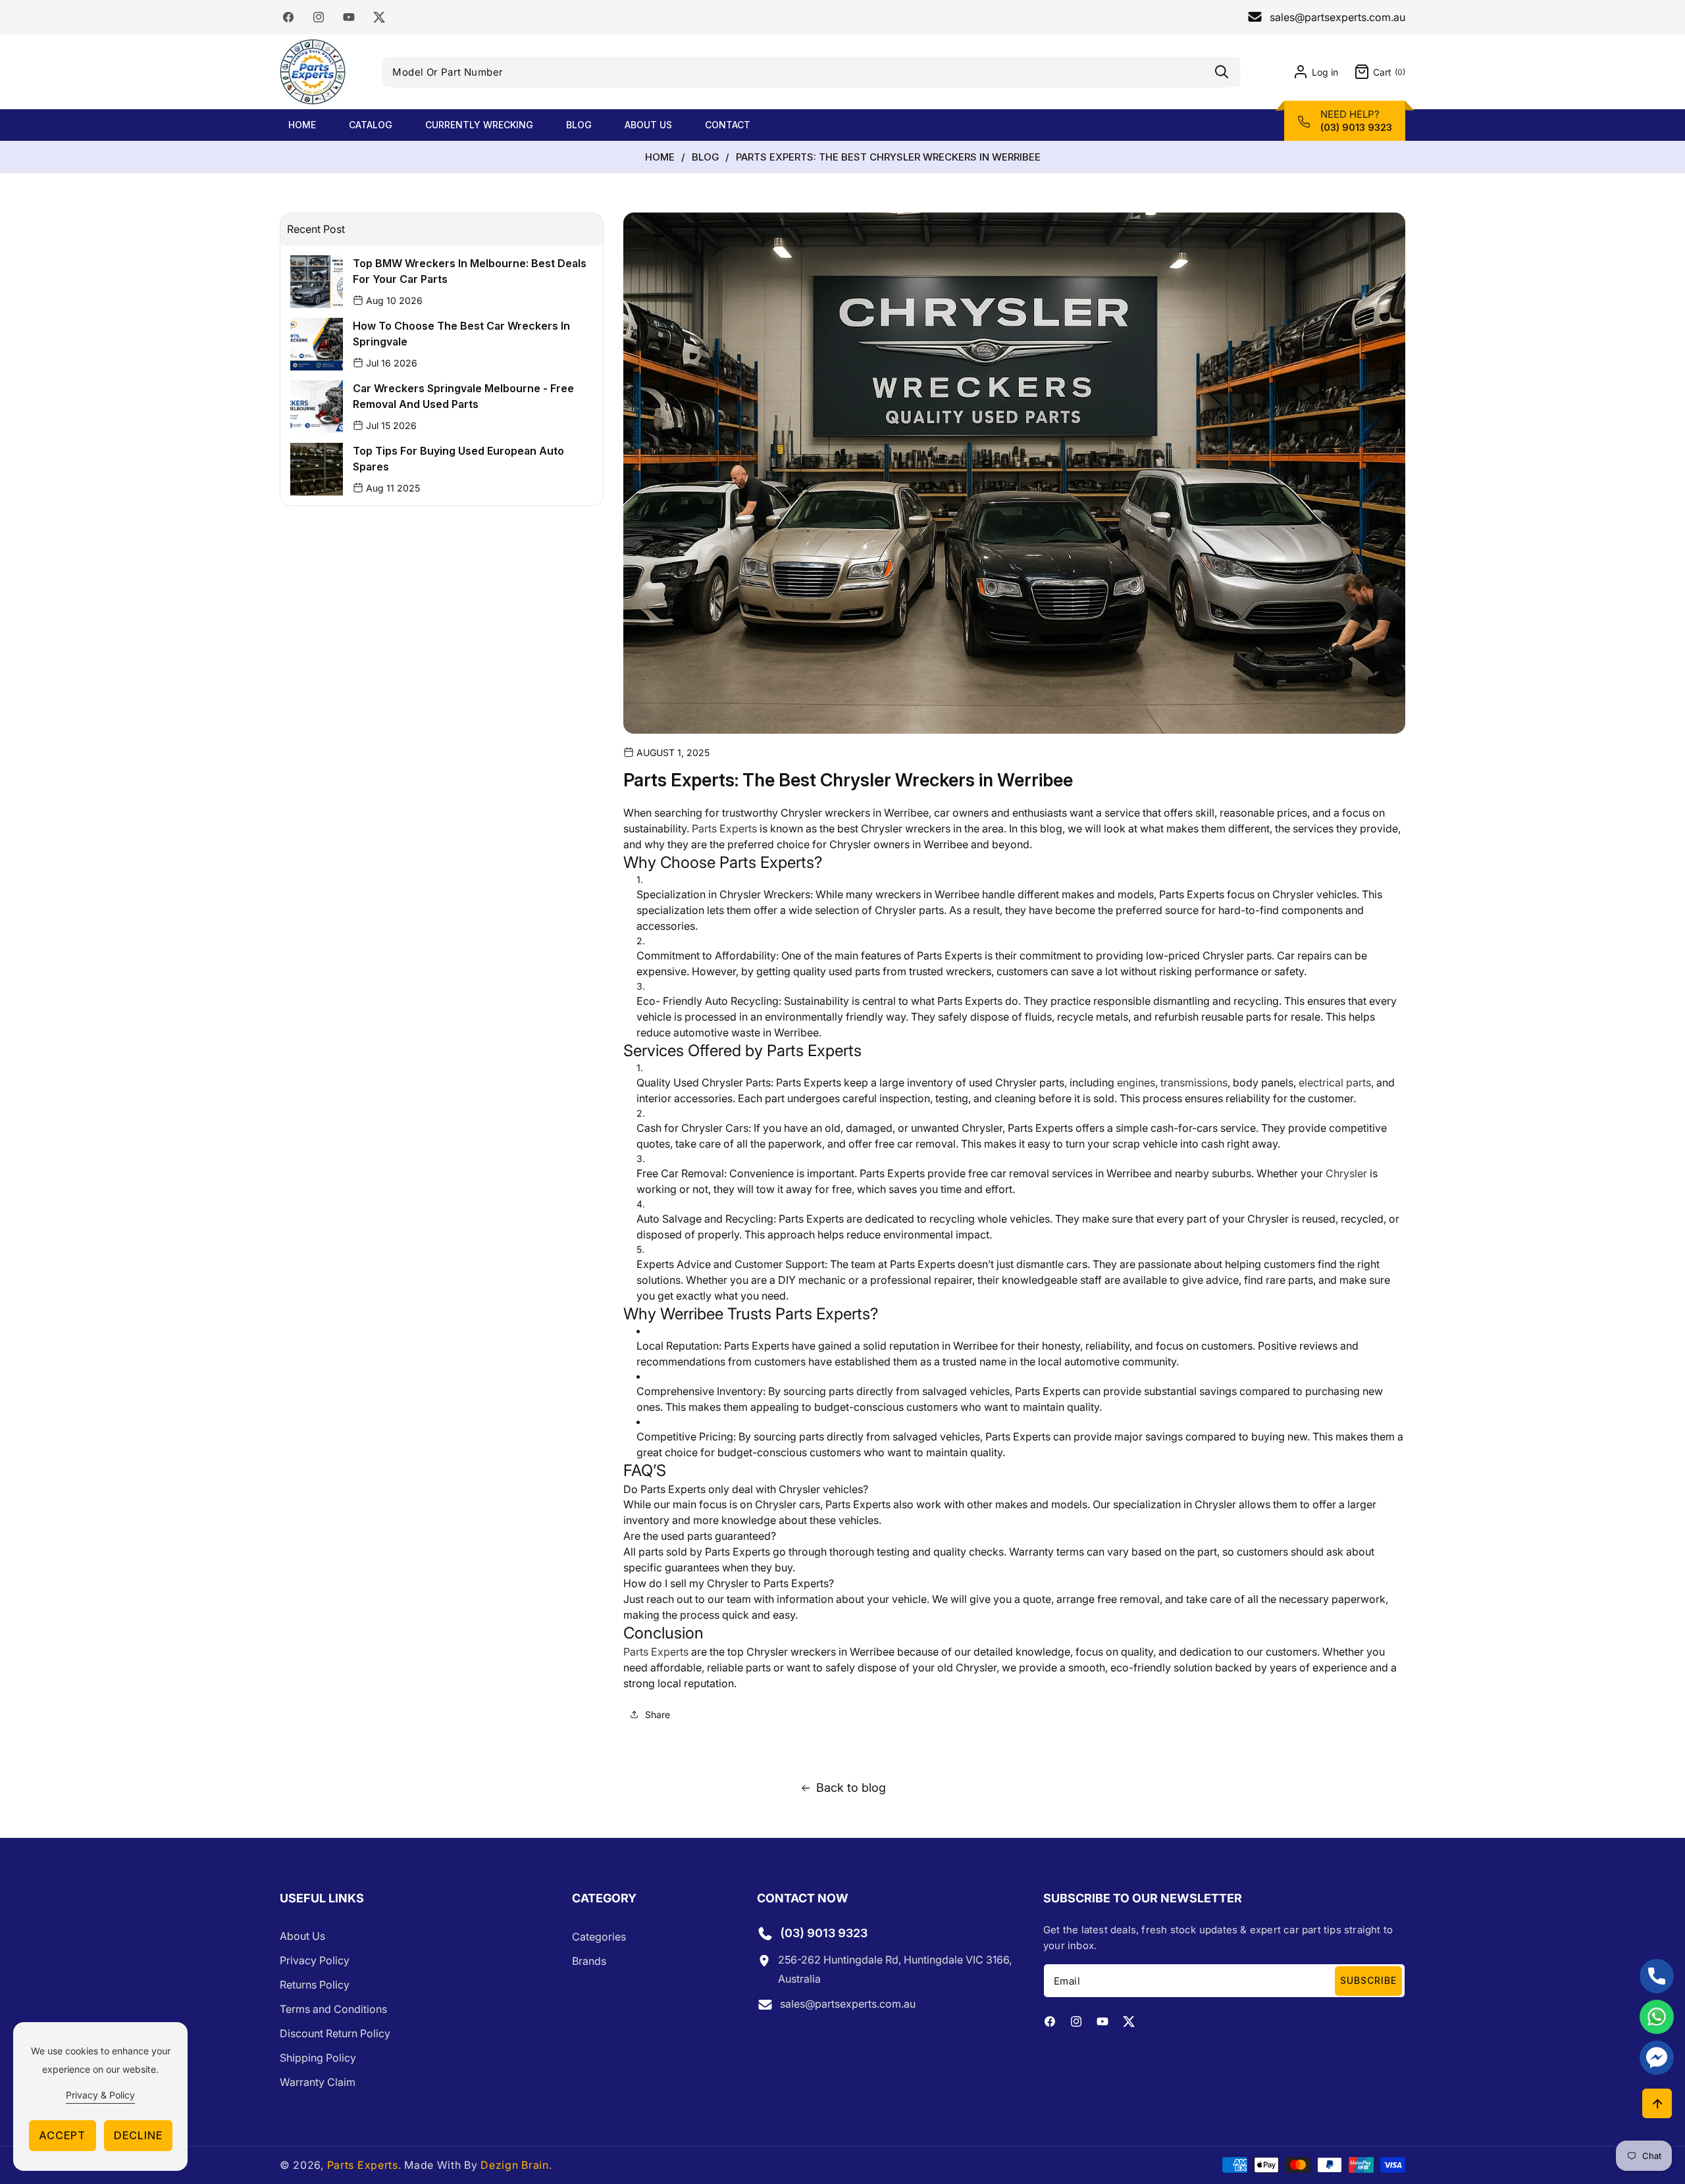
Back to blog (851, 1788)
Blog (705, 157)
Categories (599, 1937)
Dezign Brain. (516, 2165)
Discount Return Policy (335, 2034)
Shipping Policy (318, 2058)
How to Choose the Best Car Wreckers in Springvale (461, 334)
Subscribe (1368, 1980)
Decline (138, 2135)
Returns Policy (315, 1985)
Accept (62, 2135)
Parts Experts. (364, 2165)
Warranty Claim (318, 2083)
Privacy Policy (315, 1961)
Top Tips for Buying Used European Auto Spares (458, 459)
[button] (1372, 72)
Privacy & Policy (100, 2095)
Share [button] (658, 1714)
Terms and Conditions (333, 2010)
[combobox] (811, 72)
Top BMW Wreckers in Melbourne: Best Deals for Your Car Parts (470, 271)
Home (660, 157)
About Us (302, 1937)
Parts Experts (657, 1652)
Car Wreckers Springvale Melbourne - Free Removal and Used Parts (463, 396)
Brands (589, 1961)
